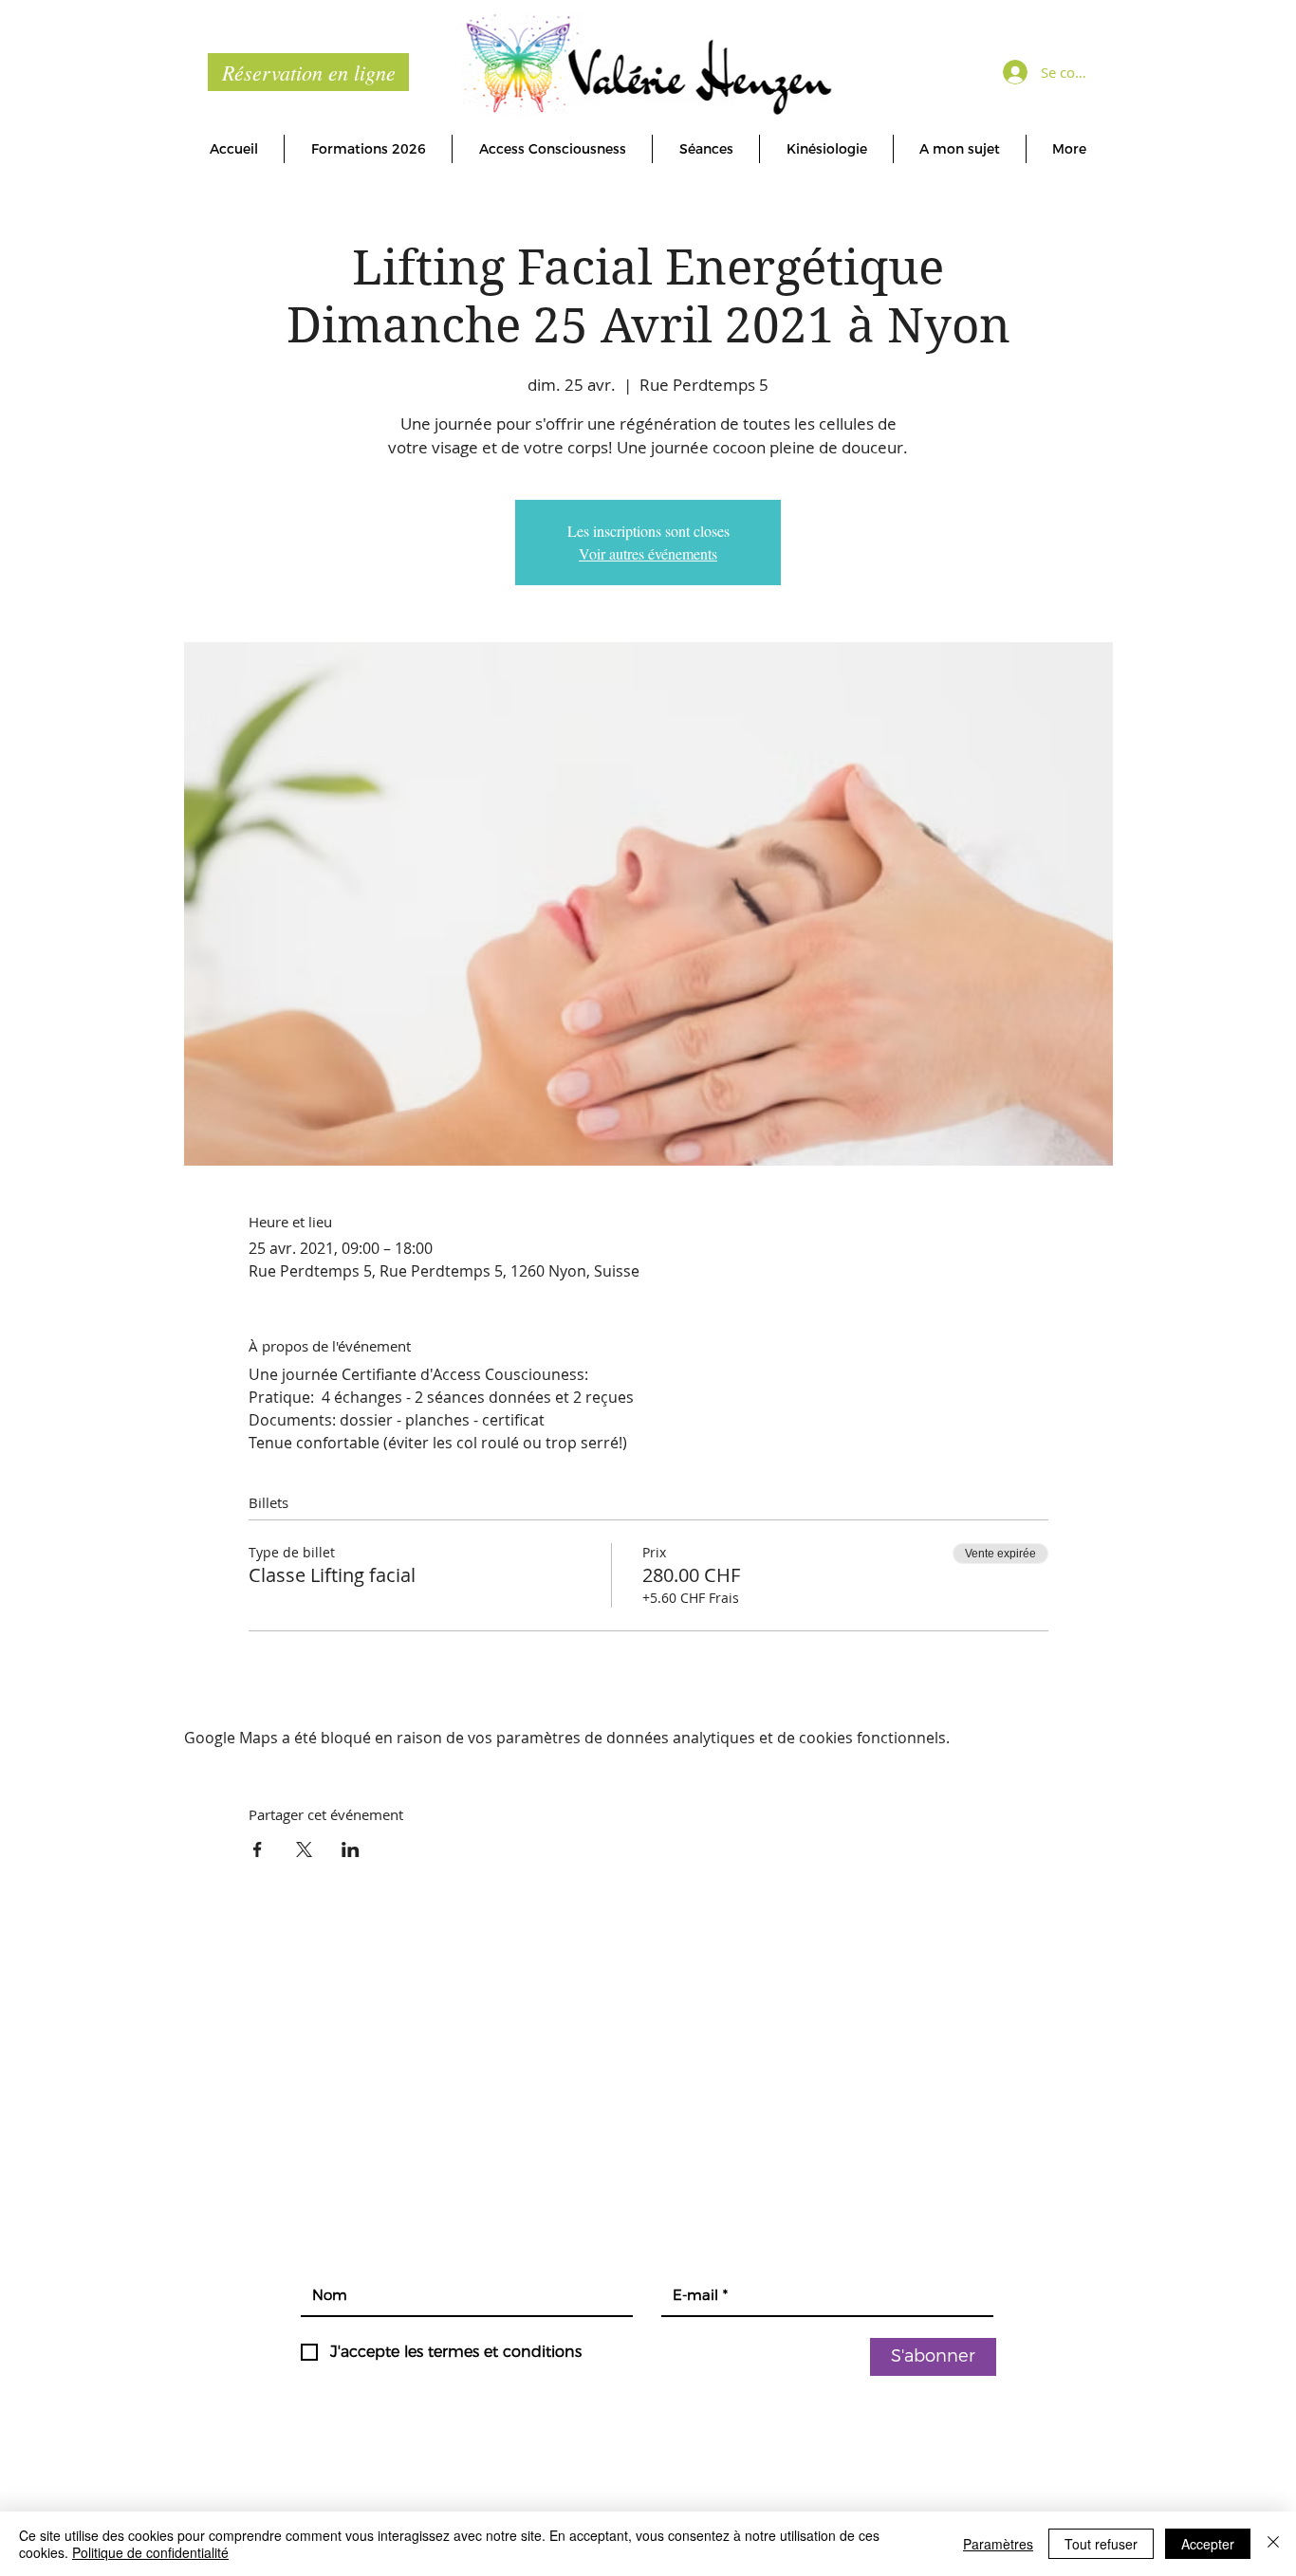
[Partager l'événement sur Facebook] (258, 1849)
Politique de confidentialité (150, 2552)
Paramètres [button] (998, 2544)
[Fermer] (1273, 2544)
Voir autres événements (648, 553)
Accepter (1208, 2544)
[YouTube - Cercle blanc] (668, 2001)
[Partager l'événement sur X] (304, 1849)
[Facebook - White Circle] (628, 2001)
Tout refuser (1101, 2544)
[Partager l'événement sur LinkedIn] (351, 1849)
